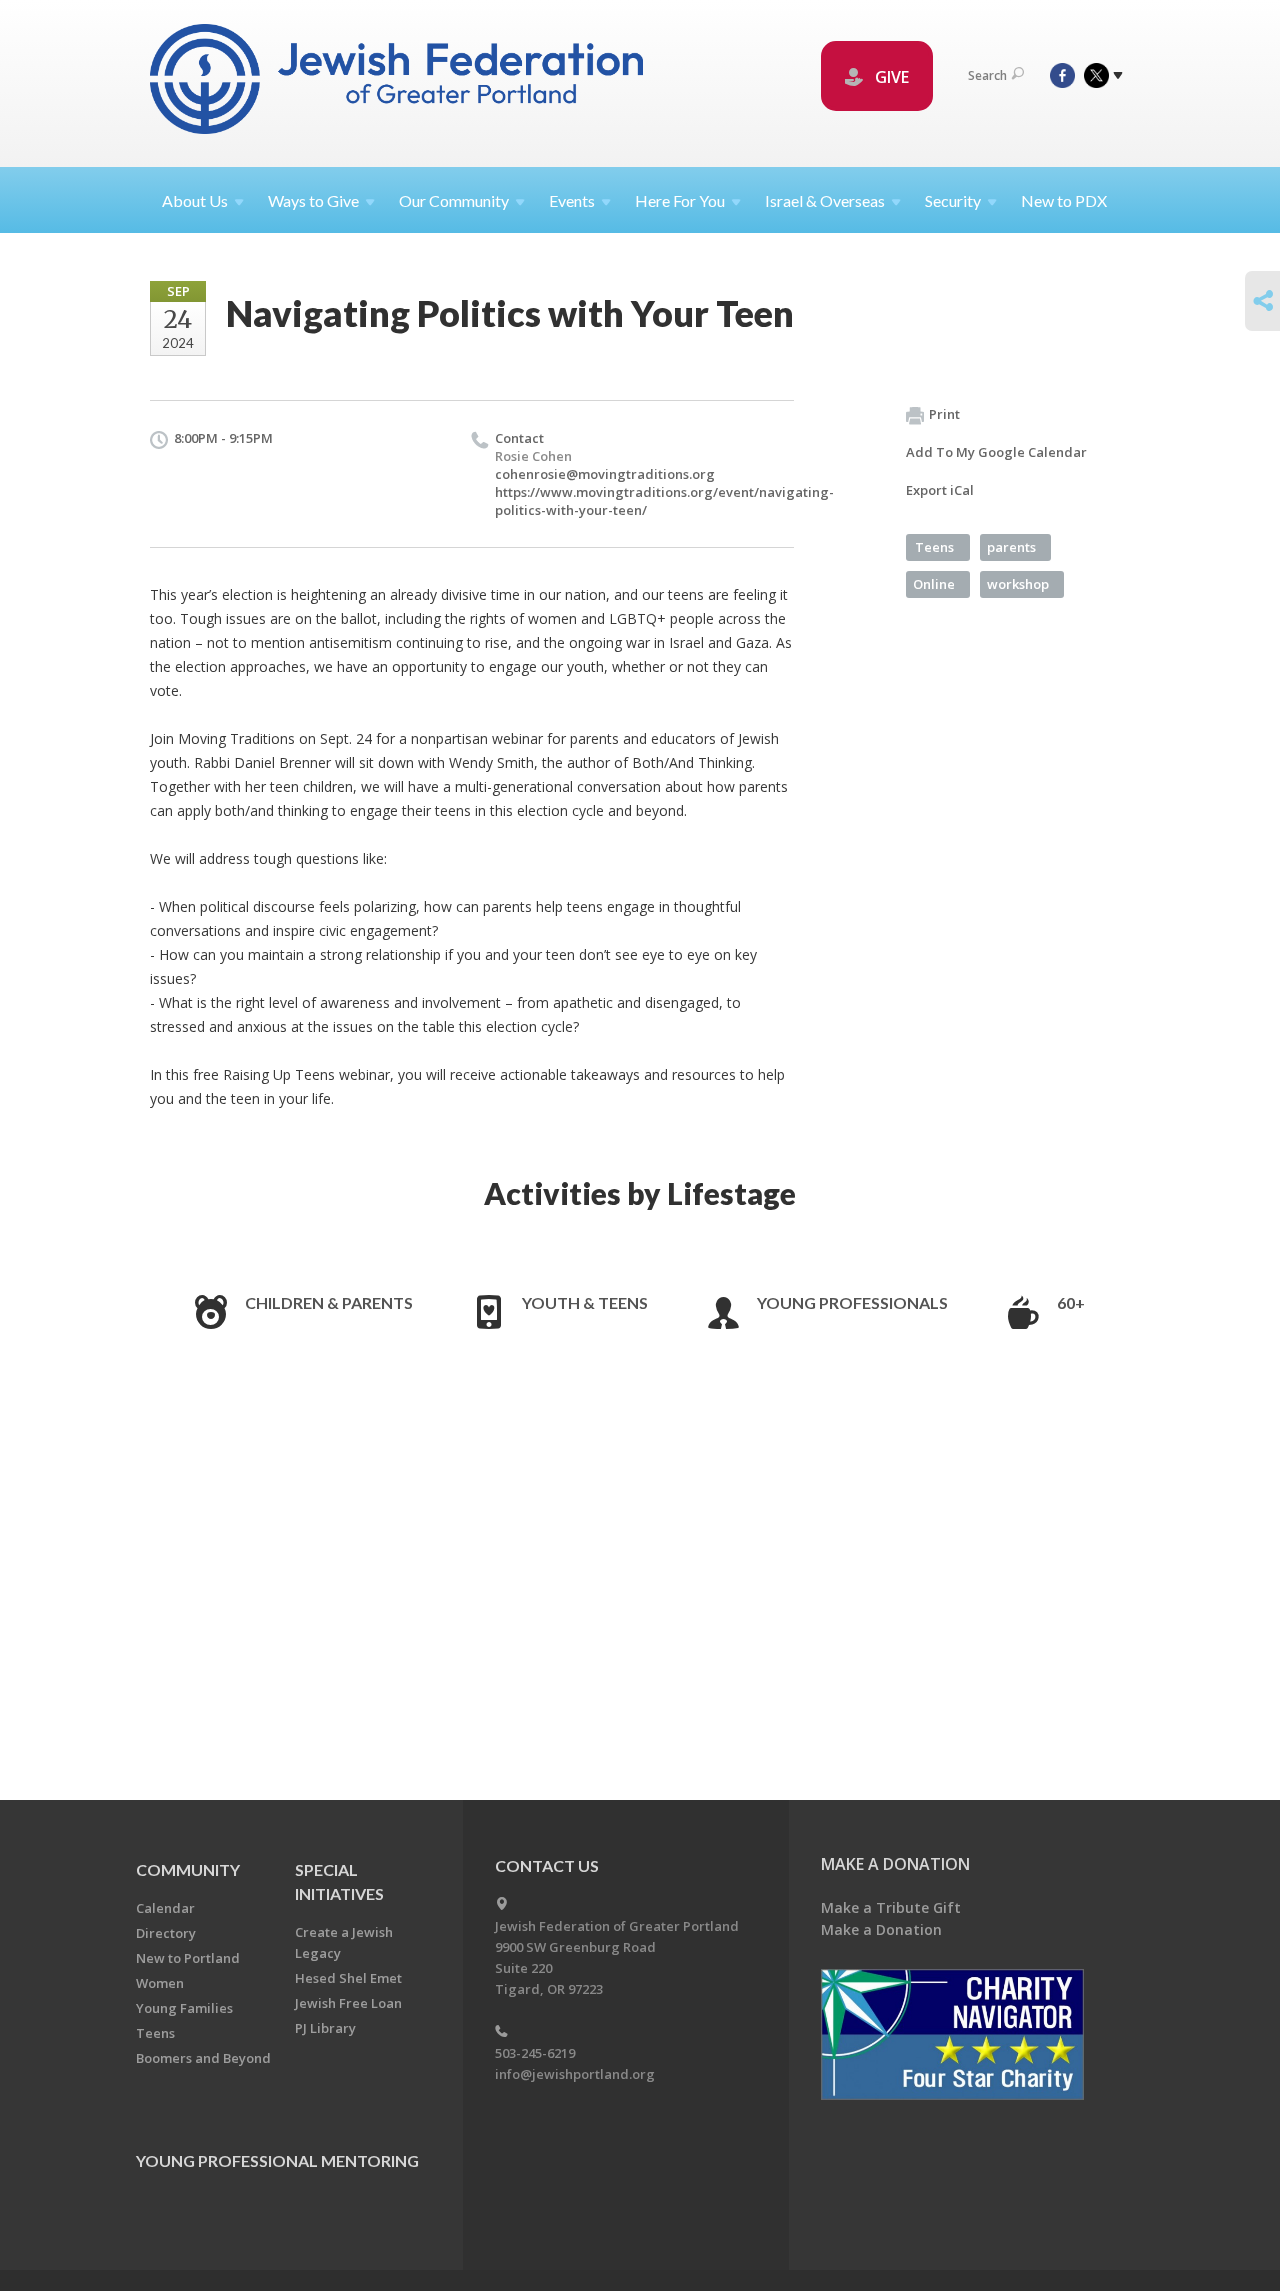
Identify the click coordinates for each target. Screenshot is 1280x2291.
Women (160, 1983)
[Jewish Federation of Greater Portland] (398, 82)
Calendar (165, 1908)
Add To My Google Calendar (996, 452)
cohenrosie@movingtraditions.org (605, 474)
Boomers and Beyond (203, 2058)
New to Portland (188, 1958)
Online (934, 584)
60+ (1071, 1302)
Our (454, 200)
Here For (680, 200)
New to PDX (1064, 200)
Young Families (184, 2008)
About (195, 200)
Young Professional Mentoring (277, 2160)
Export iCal (940, 490)
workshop (1018, 584)
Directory (166, 1933)
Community (188, 1869)
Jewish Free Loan (348, 2003)
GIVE (890, 77)
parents (1011, 547)
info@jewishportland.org (575, 2074)
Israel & (825, 200)
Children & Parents (329, 1302)
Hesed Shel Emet (348, 1978)
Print (944, 414)
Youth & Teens (585, 1302)
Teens (934, 547)
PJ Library (325, 2028)
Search (987, 75)
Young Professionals (852, 1302)
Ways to (313, 200)
